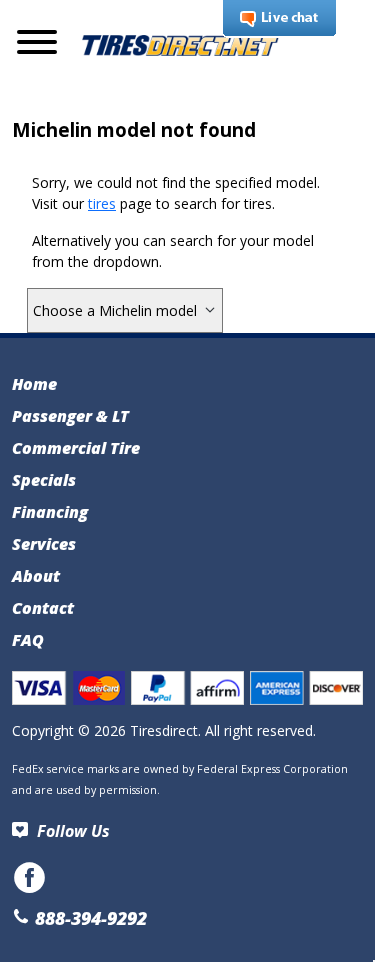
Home (34, 384)
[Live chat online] (279, 19)
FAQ (28, 640)
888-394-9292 (88, 918)
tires (102, 203)
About (36, 576)
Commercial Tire (76, 448)
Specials (44, 480)
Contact (43, 608)
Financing (50, 512)
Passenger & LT (70, 416)
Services (44, 544)
